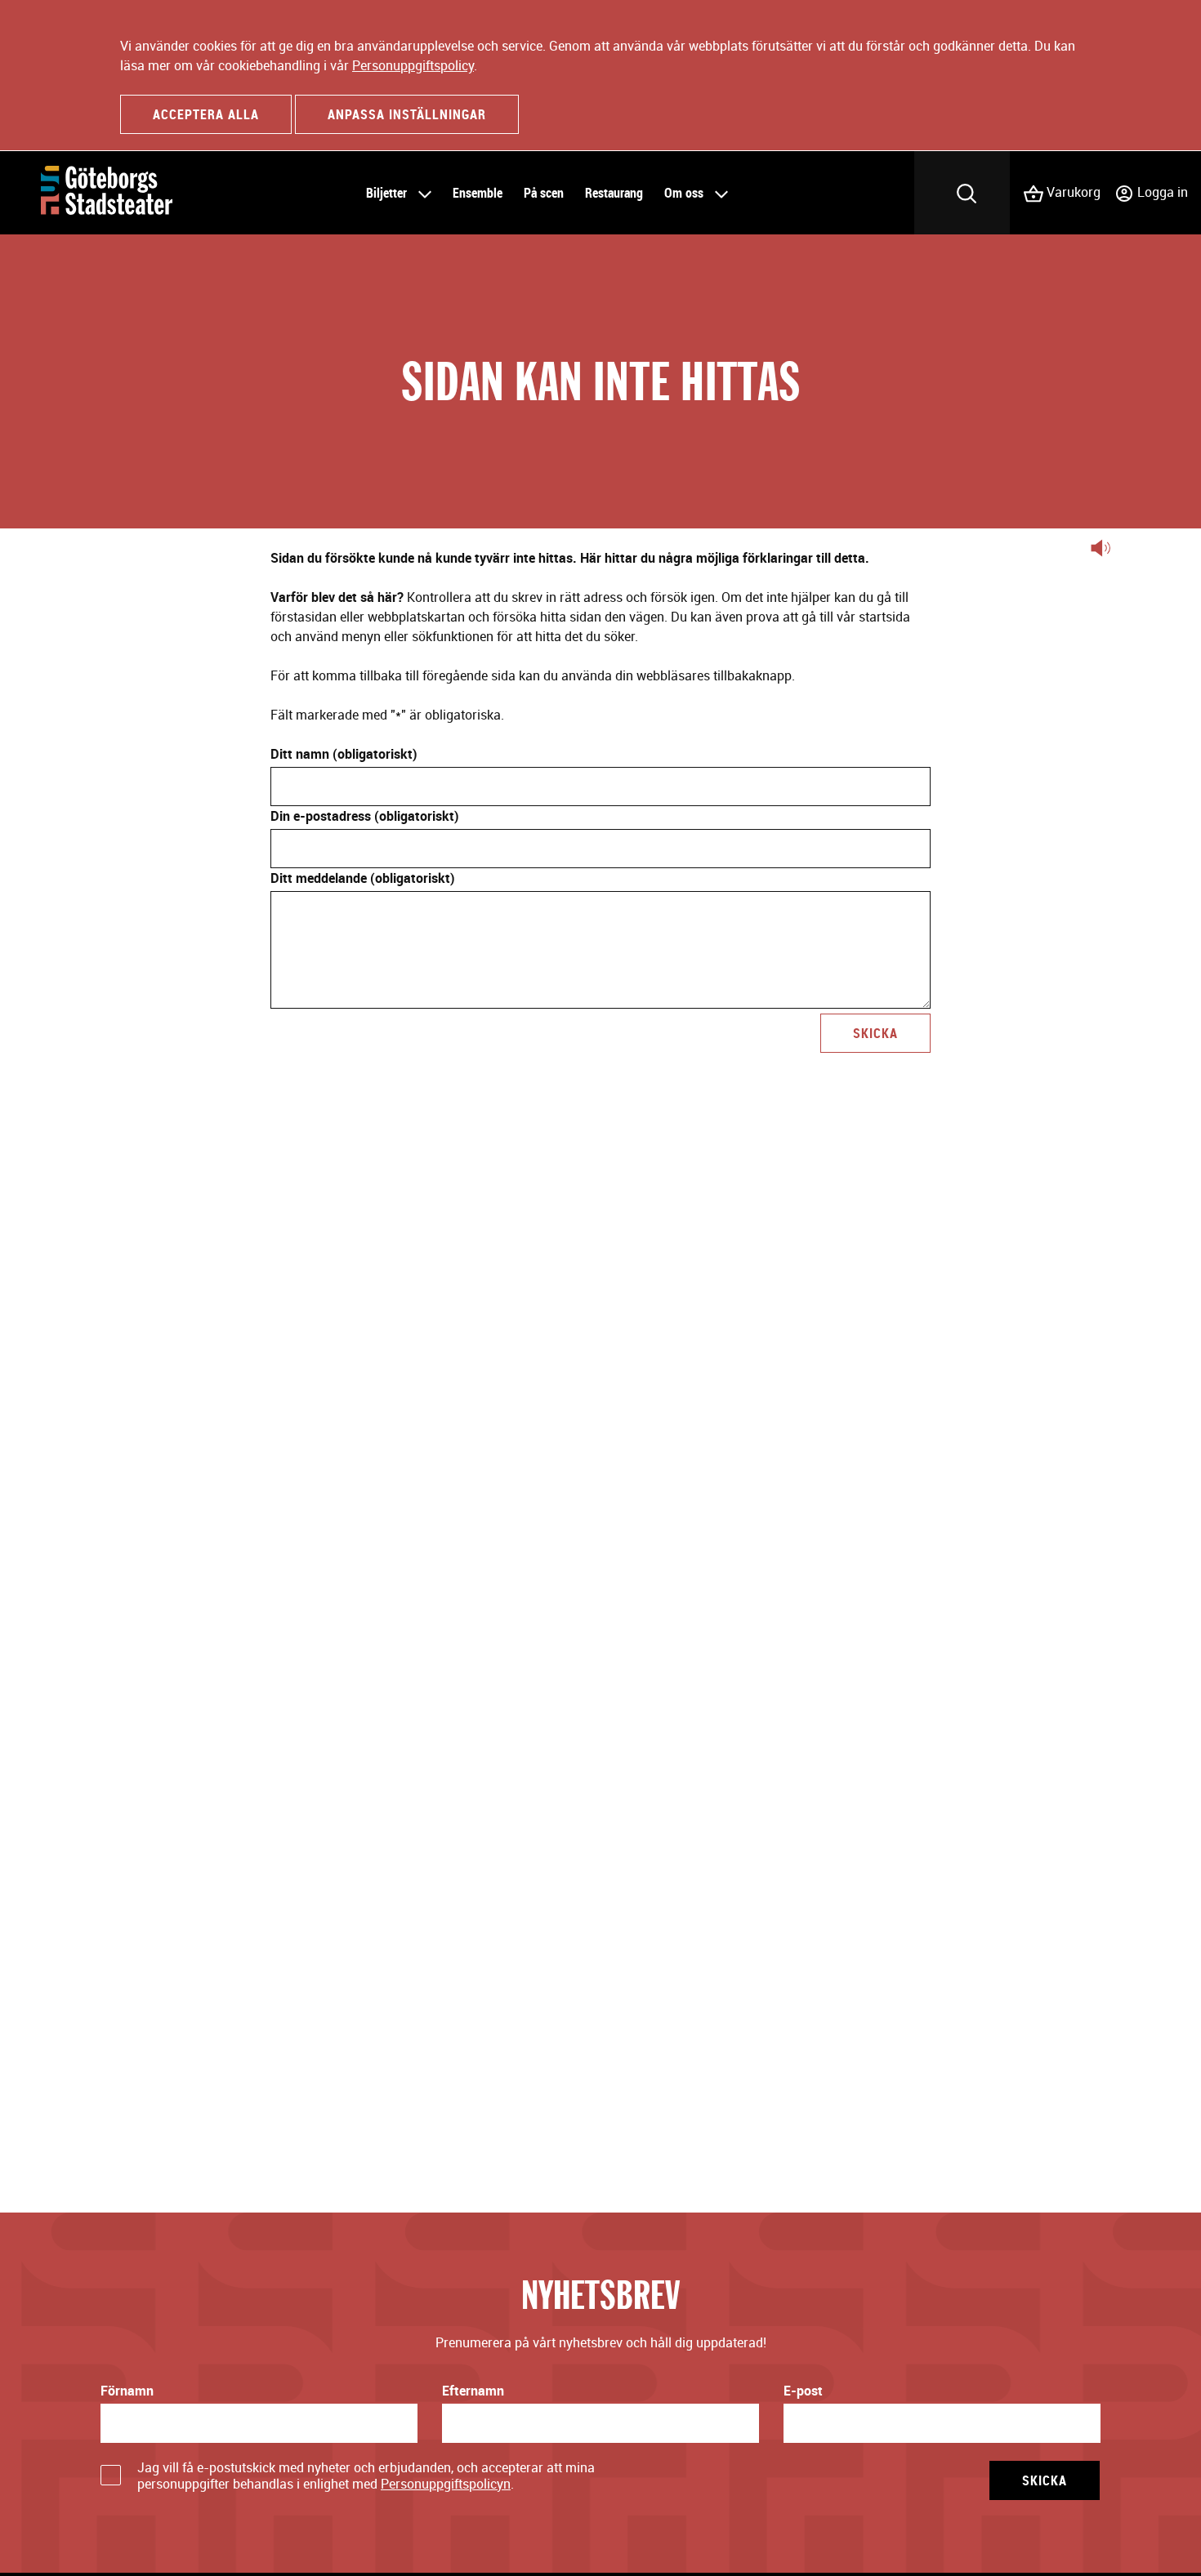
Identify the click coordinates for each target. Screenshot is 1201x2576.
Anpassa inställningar (407, 114)
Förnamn (127, 2391)
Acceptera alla (206, 114)
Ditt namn (344, 754)
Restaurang (614, 193)
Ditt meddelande (363, 878)
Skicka (875, 1033)
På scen (544, 193)
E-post (803, 2391)
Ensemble (478, 193)
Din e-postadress (365, 816)
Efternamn (473, 2391)
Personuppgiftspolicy (413, 65)
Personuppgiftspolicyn (446, 2484)
